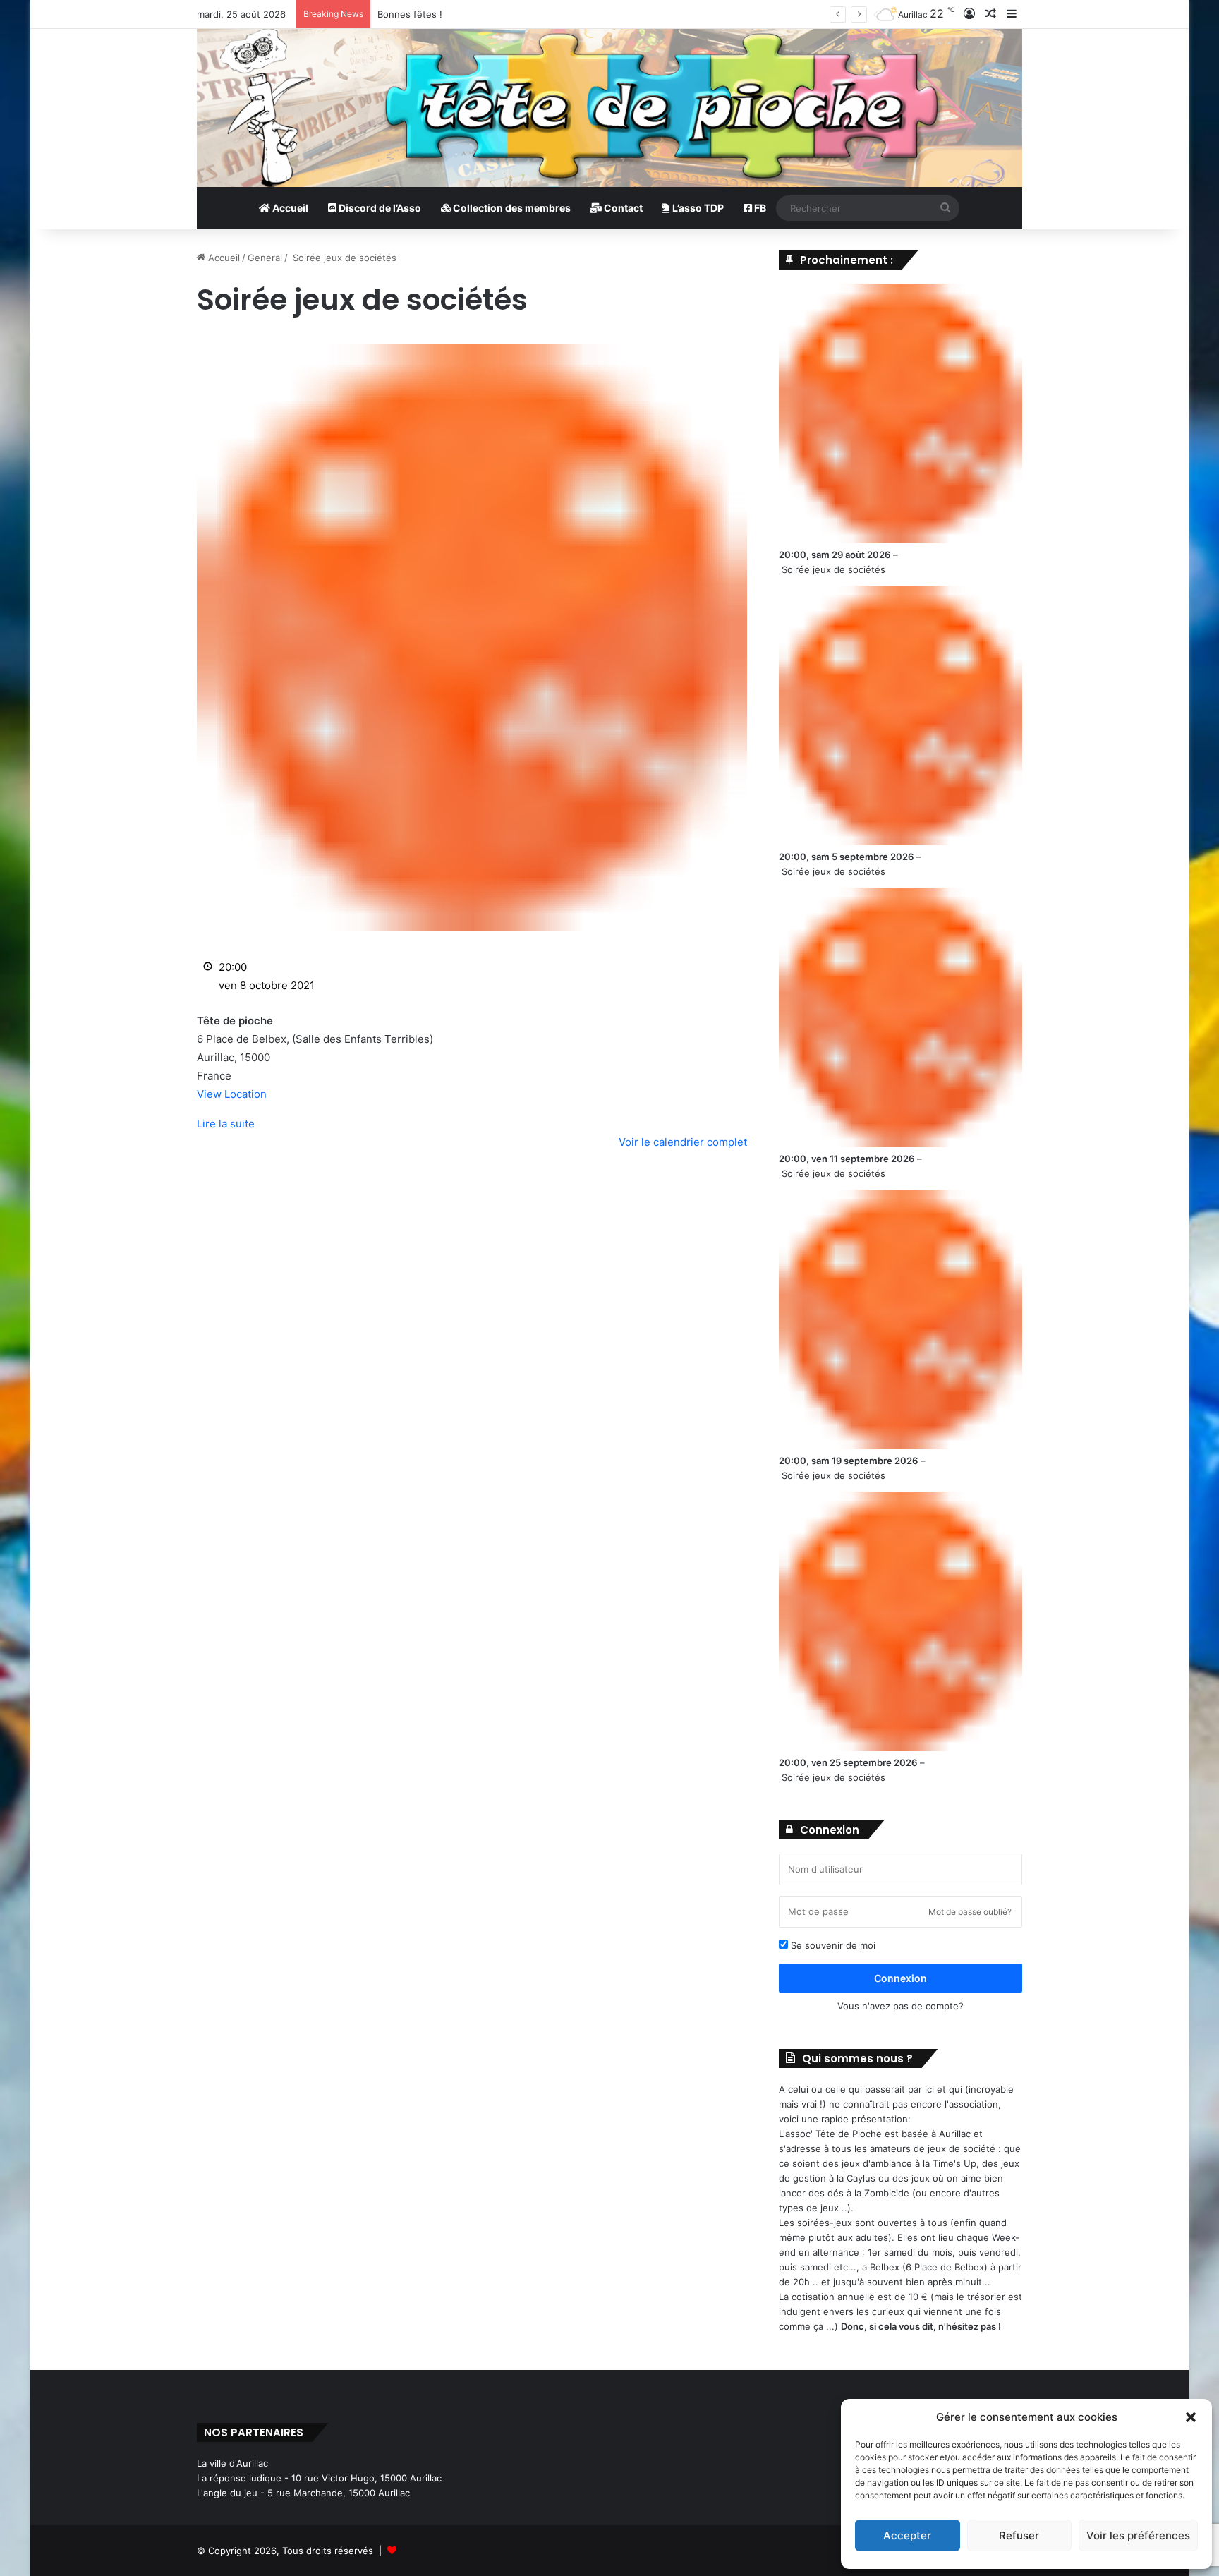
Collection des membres (511, 208)
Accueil (289, 208)
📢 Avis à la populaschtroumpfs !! (450, 14)
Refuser (1019, 2535)
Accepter (907, 2535)
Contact (622, 208)
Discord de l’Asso (379, 208)
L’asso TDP (697, 208)
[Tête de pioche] (609, 108)
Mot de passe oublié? (970, 1912)
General (265, 258)
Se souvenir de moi (832, 1945)
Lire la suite (226, 1124)
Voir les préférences (1138, 2535)
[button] (1191, 2417)
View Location (232, 1094)
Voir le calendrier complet (683, 1142)
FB (759, 208)
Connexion (900, 1978)
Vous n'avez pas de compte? (900, 2006)
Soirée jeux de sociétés (833, 569)
